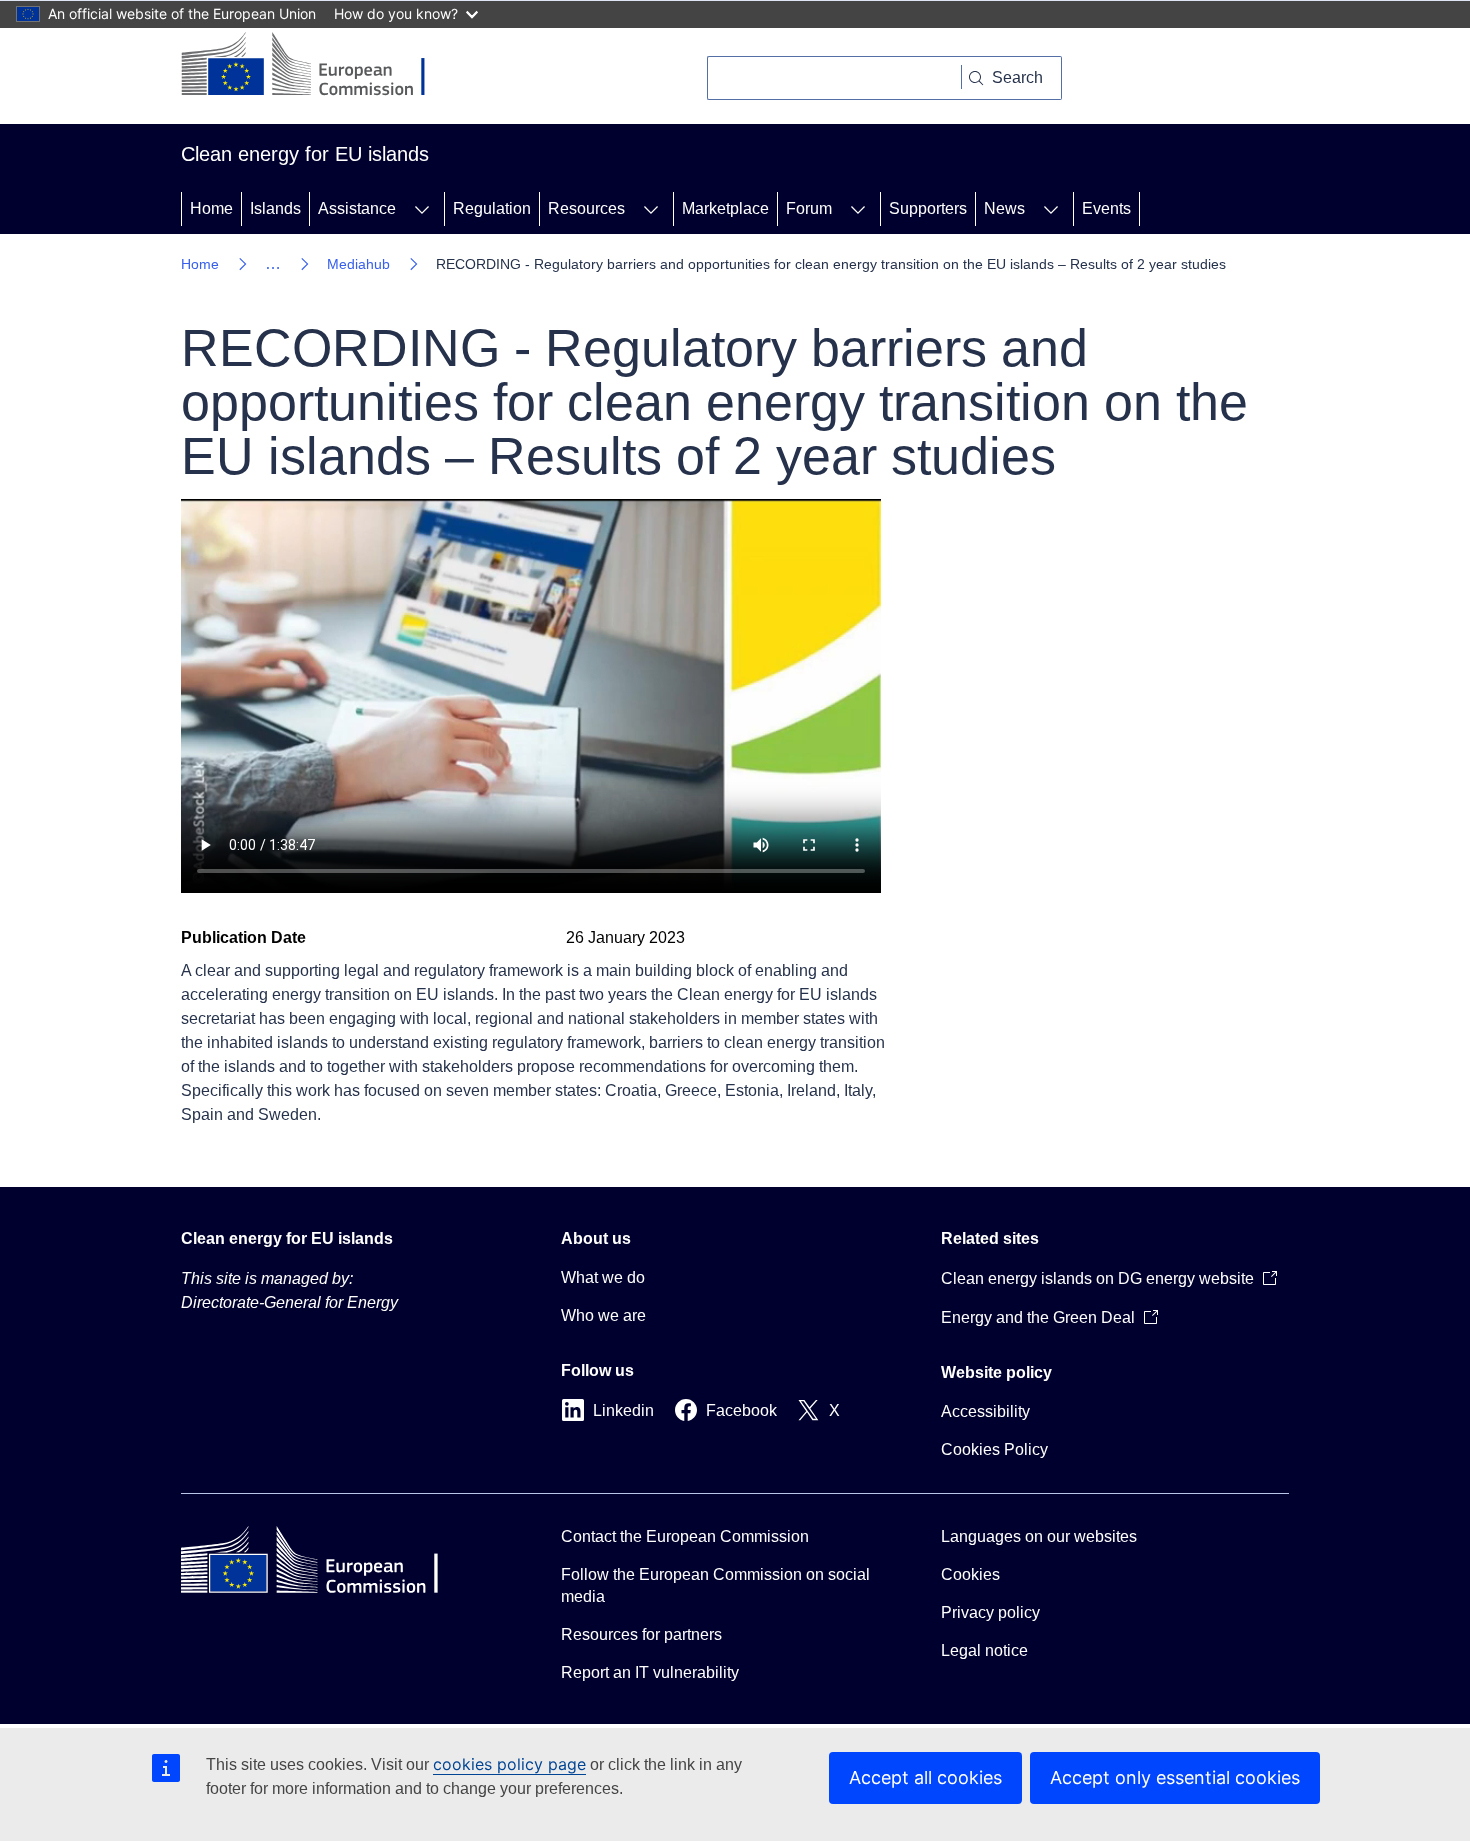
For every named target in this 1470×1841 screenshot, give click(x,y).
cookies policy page (509, 1764)
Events (1106, 208)
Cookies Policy (994, 1449)
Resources (586, 208)
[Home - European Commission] (318, 66)
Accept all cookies (925, 1777)
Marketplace (725, 208)
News (1004, 208)
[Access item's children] (422, 209)
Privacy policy (990, 1612)
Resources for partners (641, 1634)
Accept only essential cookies (1175, 1777)
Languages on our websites (1039, 1536)
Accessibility (985, 1411)
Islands (275, 208)
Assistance (357, 208)
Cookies (970, 1574)
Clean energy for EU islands (287, 1238)
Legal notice (984, 1650)
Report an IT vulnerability (650, 1672)
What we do (603, 1277)
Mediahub (358, 264)
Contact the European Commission (685, 1536)
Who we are (603, 1315)
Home (211, 208)
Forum (809, 208)
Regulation (492, 208)
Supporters (928, 208)
